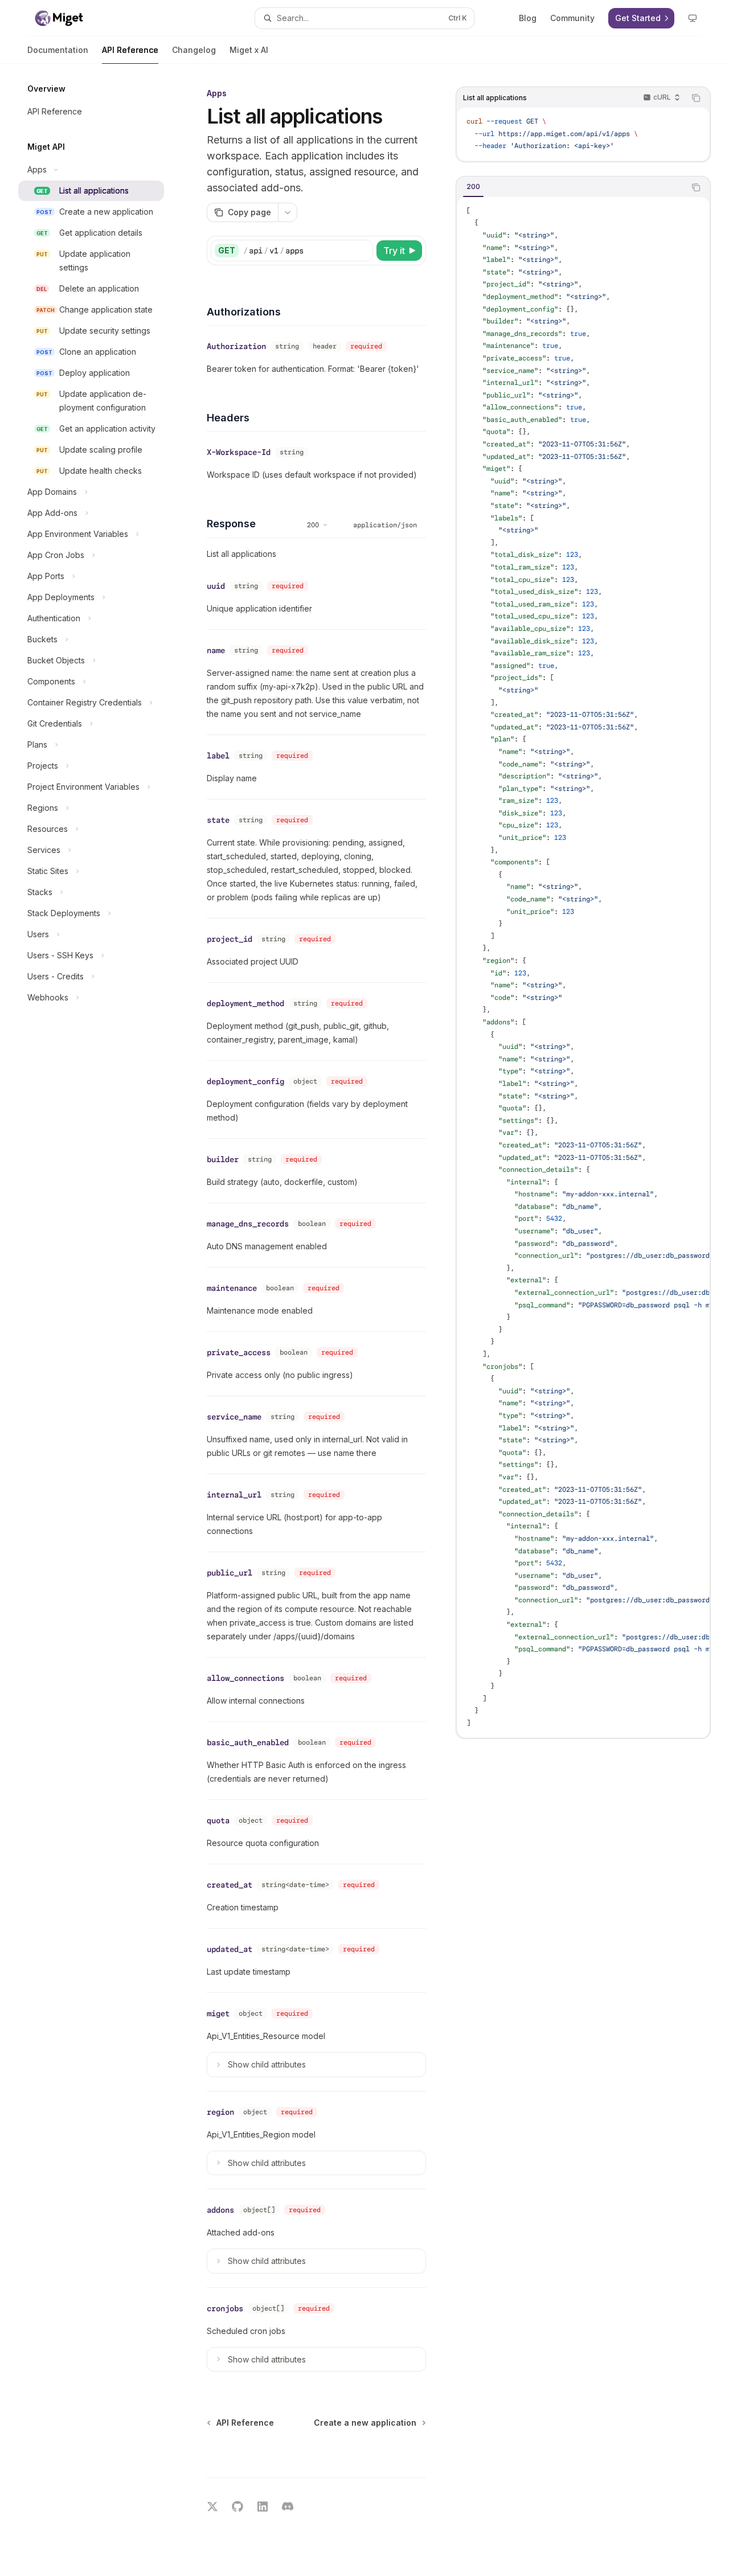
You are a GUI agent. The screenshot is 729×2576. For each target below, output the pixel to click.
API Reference (130, 50)
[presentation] (583, 967)
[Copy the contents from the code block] (696, 98)
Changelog (194, 50)
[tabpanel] (583, 967)
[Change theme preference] (693, 18)
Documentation (58, 50)
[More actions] (288, 212)
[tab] (473, 187)
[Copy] (362, 251)
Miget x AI (249, 50)
